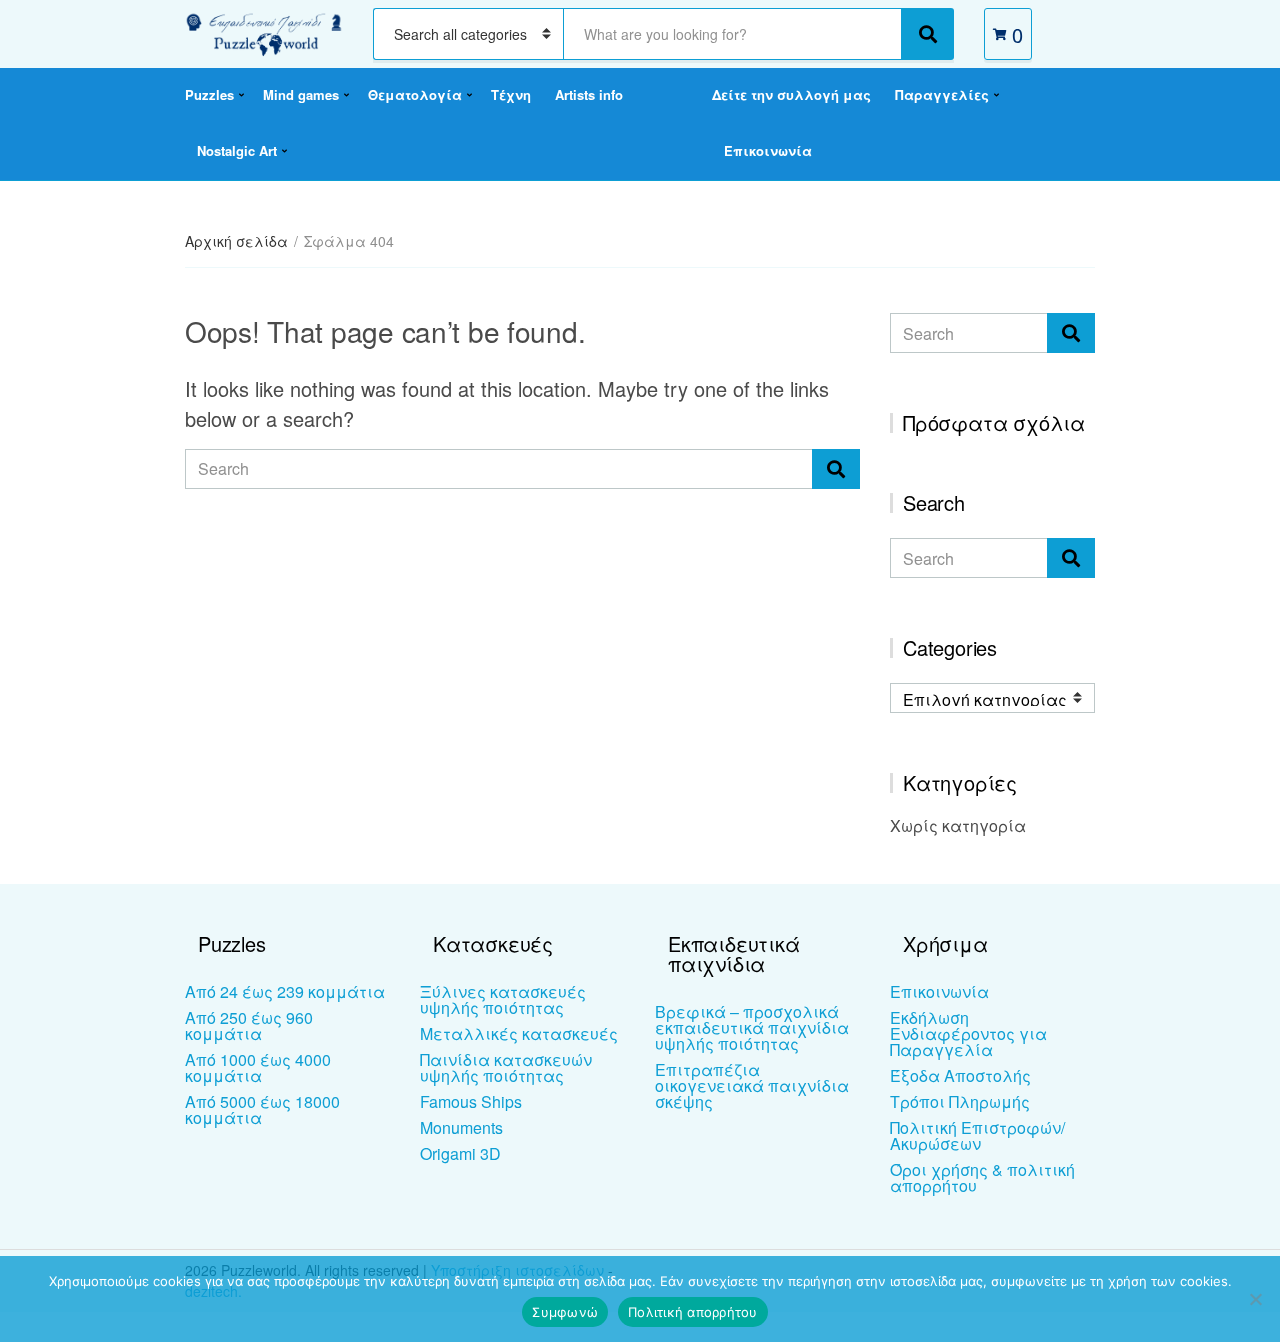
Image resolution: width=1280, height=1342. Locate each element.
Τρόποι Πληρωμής (960, 1101)
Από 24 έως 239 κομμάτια (285, 991)
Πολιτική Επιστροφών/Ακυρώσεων (977, 1135)
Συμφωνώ (565, 1312)
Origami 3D (460, 1153)
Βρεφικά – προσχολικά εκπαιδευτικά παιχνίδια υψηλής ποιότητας (752, 1027)
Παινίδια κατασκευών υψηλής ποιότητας (506, 1067)
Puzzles (209, 94)
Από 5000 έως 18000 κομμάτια (262, 1109)
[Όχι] (1255, 1299)
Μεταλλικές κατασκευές (519, 1033)
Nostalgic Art (237, 150)
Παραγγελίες (942, 94)
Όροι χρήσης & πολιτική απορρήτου (982, 1177)
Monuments (461, 1127)
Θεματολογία (415, 94)
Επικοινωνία (768, 150)
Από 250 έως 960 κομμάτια (249, 1025)
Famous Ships (471, 1101)
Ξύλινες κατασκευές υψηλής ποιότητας (503, 999)
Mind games (301, 94)
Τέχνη (511, 94)
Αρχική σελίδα (236, 241)
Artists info (589, 94)
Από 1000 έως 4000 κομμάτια (258, 1067)
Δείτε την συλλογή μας (791, 94)
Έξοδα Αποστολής (960, 1075)
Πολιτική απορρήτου (693, 1312)
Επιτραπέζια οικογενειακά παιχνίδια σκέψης (752, 1085)
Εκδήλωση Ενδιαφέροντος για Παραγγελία (968, 1033)
